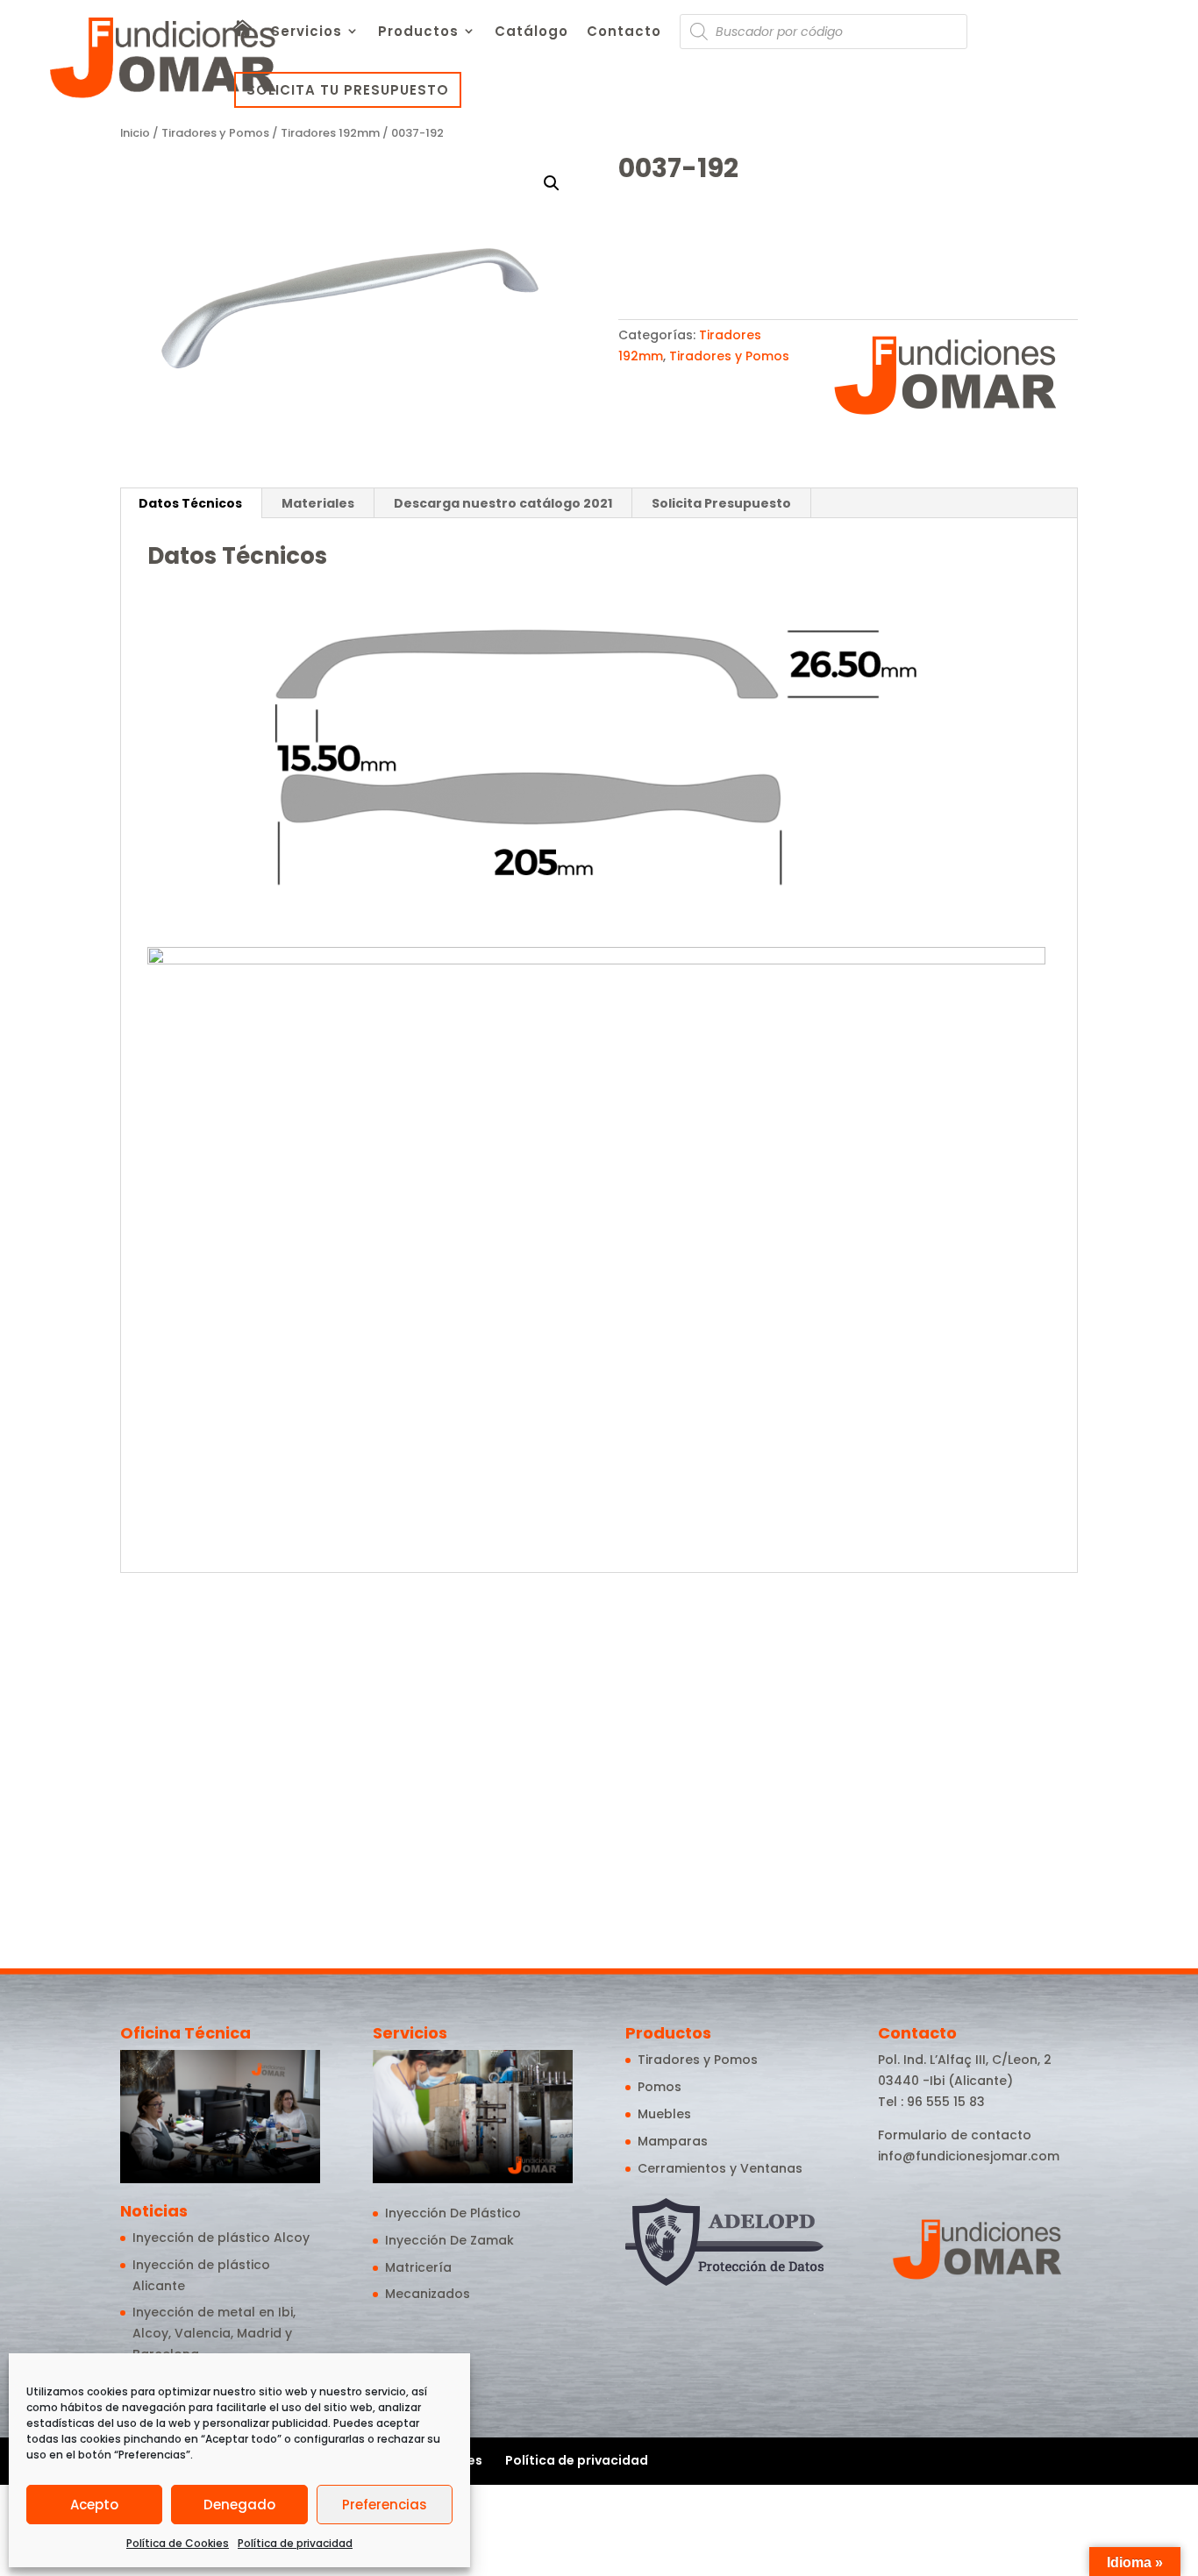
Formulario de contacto (955, 2135)
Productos (418, 33)
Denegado (239, 2505)
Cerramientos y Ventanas (720, 2168)
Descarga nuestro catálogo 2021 (503, 503)
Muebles (664, 2114)
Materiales (318, 503)
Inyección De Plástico (453, 2213)
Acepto (94, 2505)
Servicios (307, 33)
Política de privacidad (295, 2543)
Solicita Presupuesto (721, 503)
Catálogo (531, 33)
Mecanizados (428, 2294)
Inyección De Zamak (449, 2240)
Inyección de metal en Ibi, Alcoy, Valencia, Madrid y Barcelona (214, 2333)
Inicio (135, 133)
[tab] (191, 503)
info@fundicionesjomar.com (969, 2156)
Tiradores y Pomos (215, 133)
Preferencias (385, 2505)
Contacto (624, 33)
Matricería (418, 2267)
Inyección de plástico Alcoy (221, 2238)
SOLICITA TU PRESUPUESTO (348, 90)
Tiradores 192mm (330, 133)
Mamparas (673, 2141)
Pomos (660, 2087)
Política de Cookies (178, 2543)
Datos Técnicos (190, 503)
